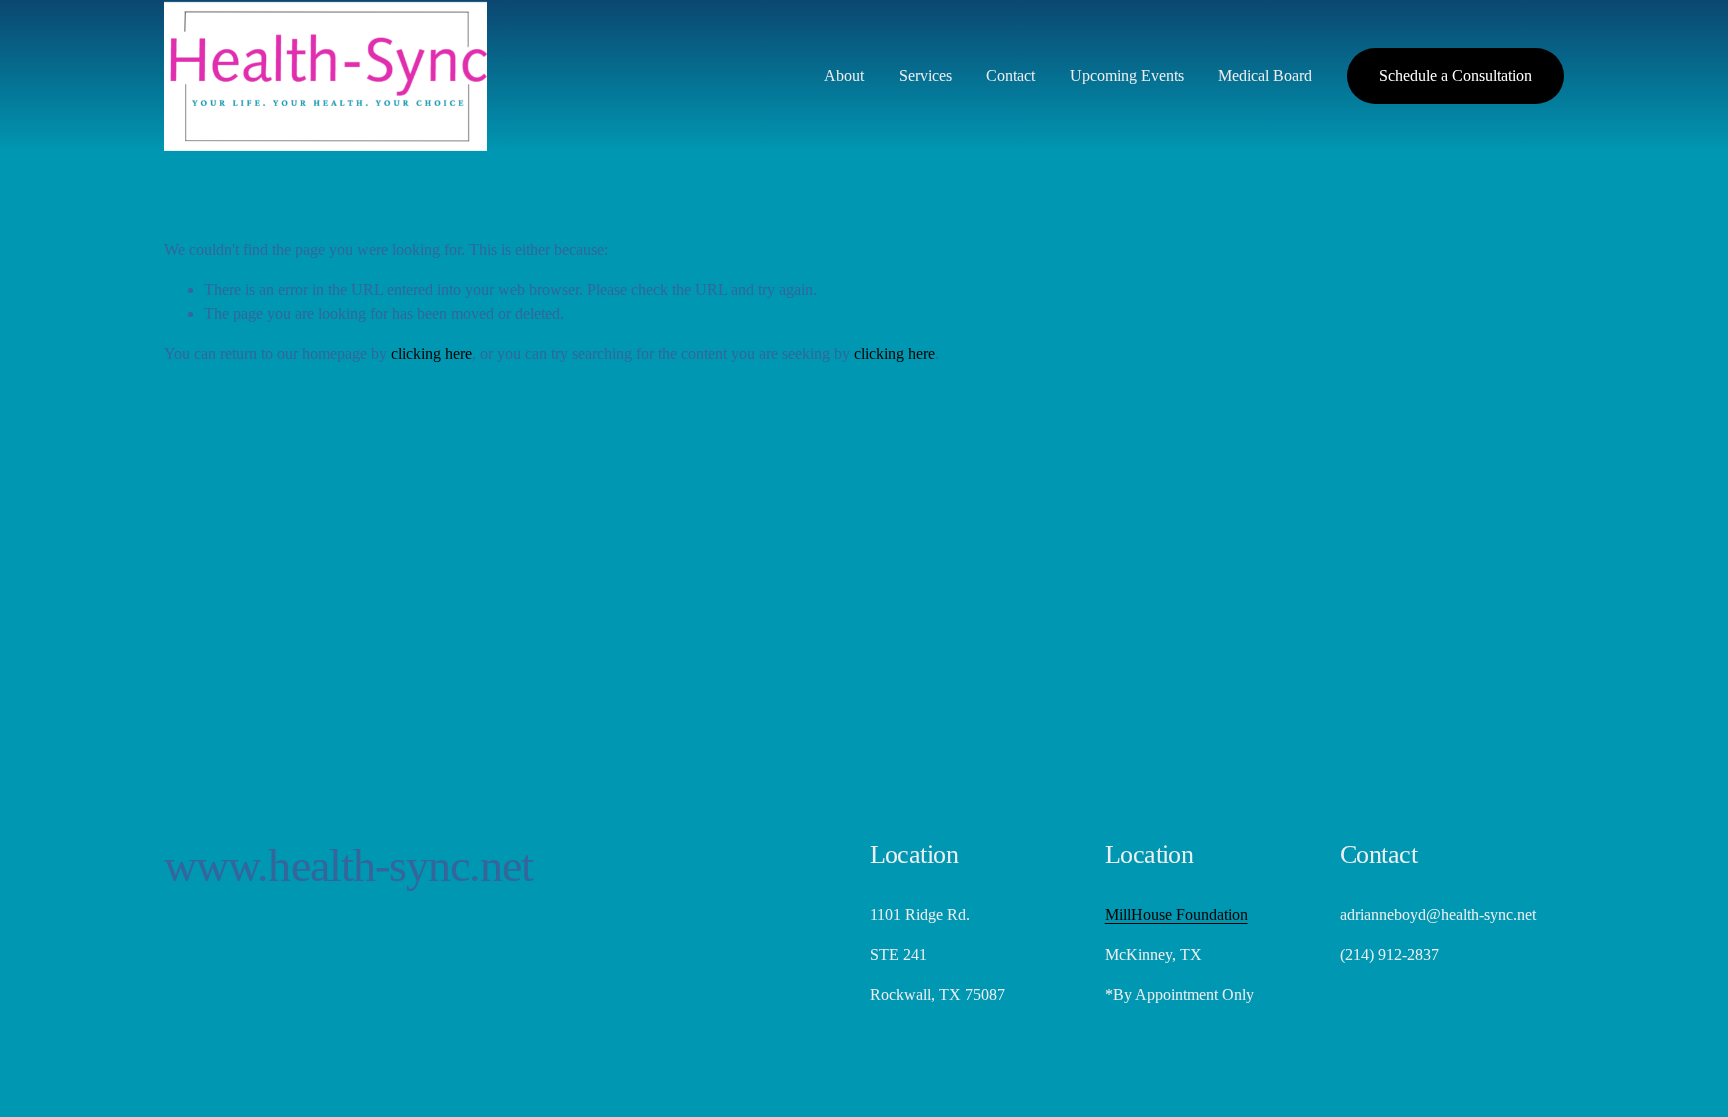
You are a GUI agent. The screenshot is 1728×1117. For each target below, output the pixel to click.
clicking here (431, 353)
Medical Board (1265, 75)
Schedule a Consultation (1455, 75)
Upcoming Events (1127, 75)
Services (925, 75)
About (844, 75)
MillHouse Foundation (1176, 914)
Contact (1010, 75)
